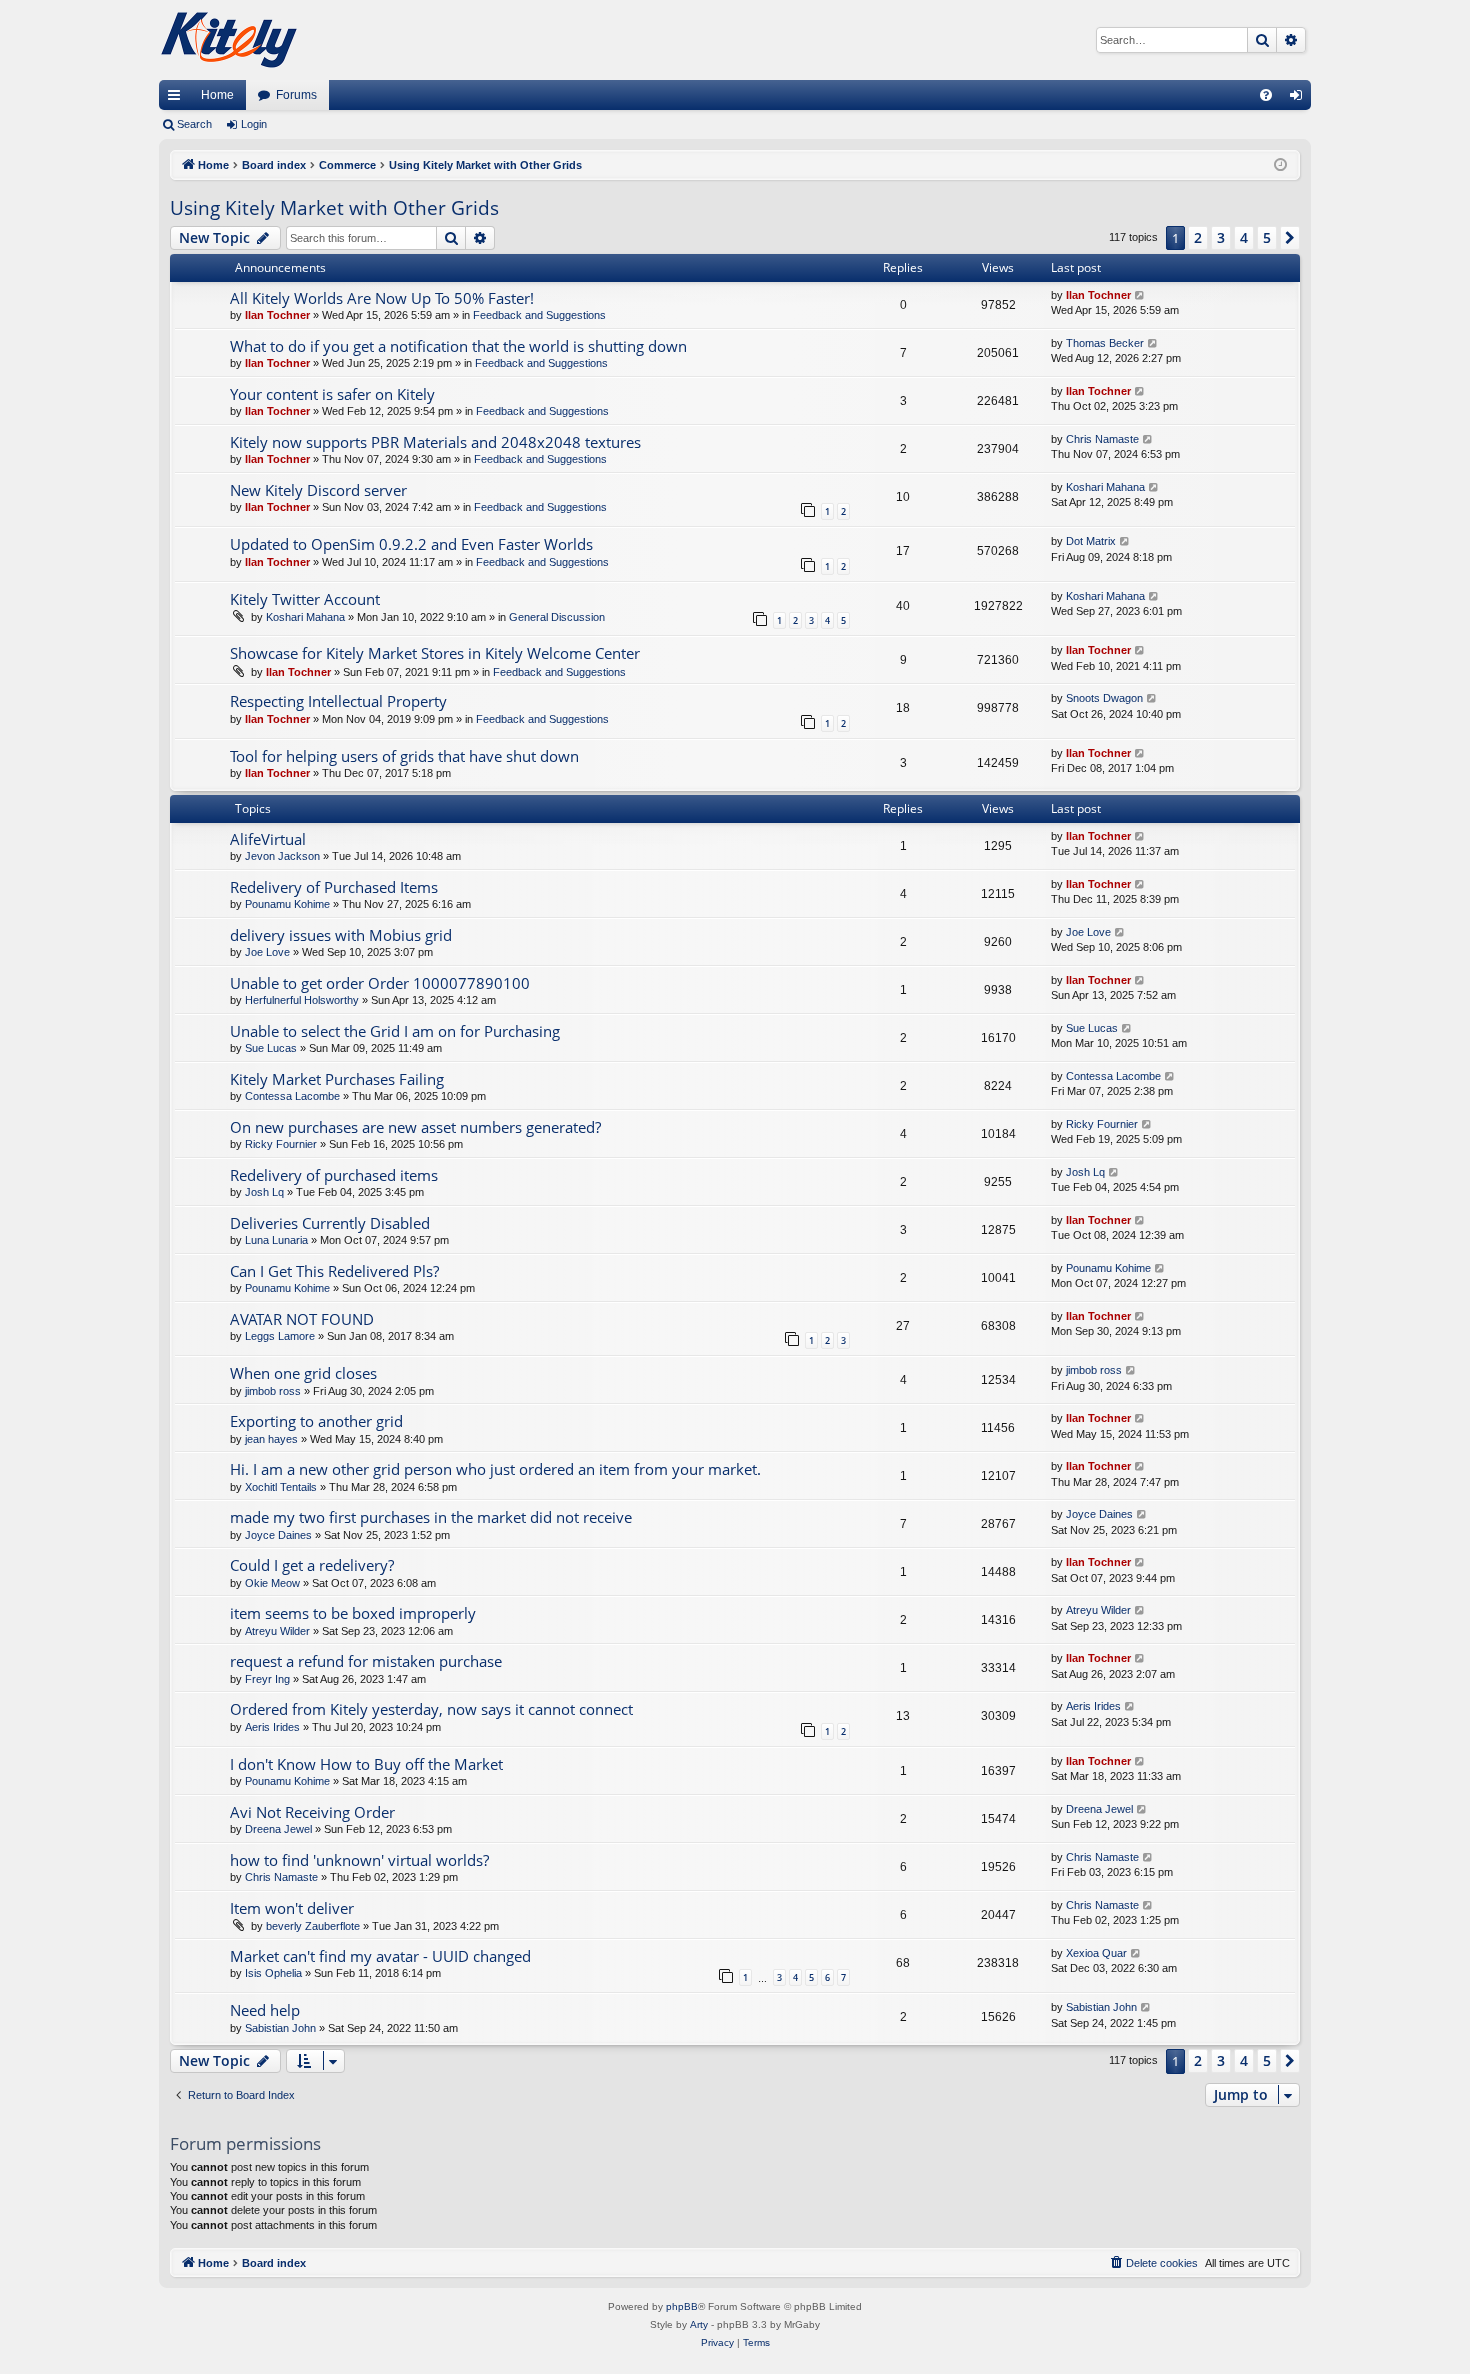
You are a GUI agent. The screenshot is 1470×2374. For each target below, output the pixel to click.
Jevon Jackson (282, 856)
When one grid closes (303, 1373)
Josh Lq (264, 1192)
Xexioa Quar (1096, 1953)
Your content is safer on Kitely (332, 394)
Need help (265, 2010)
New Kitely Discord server (318, 490)
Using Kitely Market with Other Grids (334, 208)
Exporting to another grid (316, 1421)
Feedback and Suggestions (539, 315)
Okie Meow (272, 1583)
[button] (1290, 238)
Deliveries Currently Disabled (330, 1223)
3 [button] (1221, 237)
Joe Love (267, 952)
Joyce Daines (278, 1535)
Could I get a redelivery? (312, 1565)
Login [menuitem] (1300, 99)
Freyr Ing (267, 1679)
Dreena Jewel (278, 1829)
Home (217, 95)
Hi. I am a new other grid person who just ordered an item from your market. (495, 1469)
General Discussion (557, 617)
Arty (699, 2324)
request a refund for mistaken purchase (366, 1661)
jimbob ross (273, 1391)
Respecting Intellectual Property (338, 701)
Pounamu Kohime (287, 904)
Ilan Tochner (277, 315)
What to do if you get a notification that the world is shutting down (458, 346)
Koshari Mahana (1105, 487)
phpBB (682, 2306)
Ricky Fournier (281, 1144)
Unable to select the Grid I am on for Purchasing (395, 1031)
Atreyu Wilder (277, 1631)
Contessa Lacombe (292, 1096)
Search (194, 124)
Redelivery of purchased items (334, 1175)
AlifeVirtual (268, 839)
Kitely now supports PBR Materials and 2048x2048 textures (435, 442)
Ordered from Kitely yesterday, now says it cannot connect (431, 1709)
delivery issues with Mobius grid (341, 935)
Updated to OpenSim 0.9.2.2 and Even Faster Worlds (411, 544)
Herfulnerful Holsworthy (302, 1000)
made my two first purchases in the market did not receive (431, 1517)
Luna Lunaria (276, 1240)
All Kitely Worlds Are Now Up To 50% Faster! (382, 298)
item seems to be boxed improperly (353, 1613)
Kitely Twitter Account (305, 599)
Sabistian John (280, 2028)
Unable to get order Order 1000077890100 (380, 983)
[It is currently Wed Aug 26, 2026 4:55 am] (1280, 165)
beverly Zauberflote (313, 1926)
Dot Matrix (1091, 541)
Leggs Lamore (280, 1336)
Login (254, 124)
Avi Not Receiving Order (312, 1812)
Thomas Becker (1105, 343)
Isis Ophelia (273, 1973)
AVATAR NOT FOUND (302, 1319)
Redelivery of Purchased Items (334, 887)
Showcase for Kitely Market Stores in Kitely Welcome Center (435, 653)
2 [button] (1198, 237)
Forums (296, 95)
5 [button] (1267, 237)
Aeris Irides (272, 1727)
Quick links (178, 99)
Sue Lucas (271, 1048)
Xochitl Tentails (281, 1487)
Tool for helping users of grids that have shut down (404, 756)
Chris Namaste (1102, 439)
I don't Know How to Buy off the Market (366, 1764)
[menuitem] (1266, 95)
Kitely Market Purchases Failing (337, 1079)
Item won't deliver (292, 1908)
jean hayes (271, 1439)
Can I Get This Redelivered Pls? (334, 1271)
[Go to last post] (1140, 295)
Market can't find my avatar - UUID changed (380, 1956)
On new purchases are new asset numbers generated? (415, 1127)
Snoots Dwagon (1104, 698)
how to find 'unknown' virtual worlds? (359, 1860)
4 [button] (1244, 237)
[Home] (229, 40)
